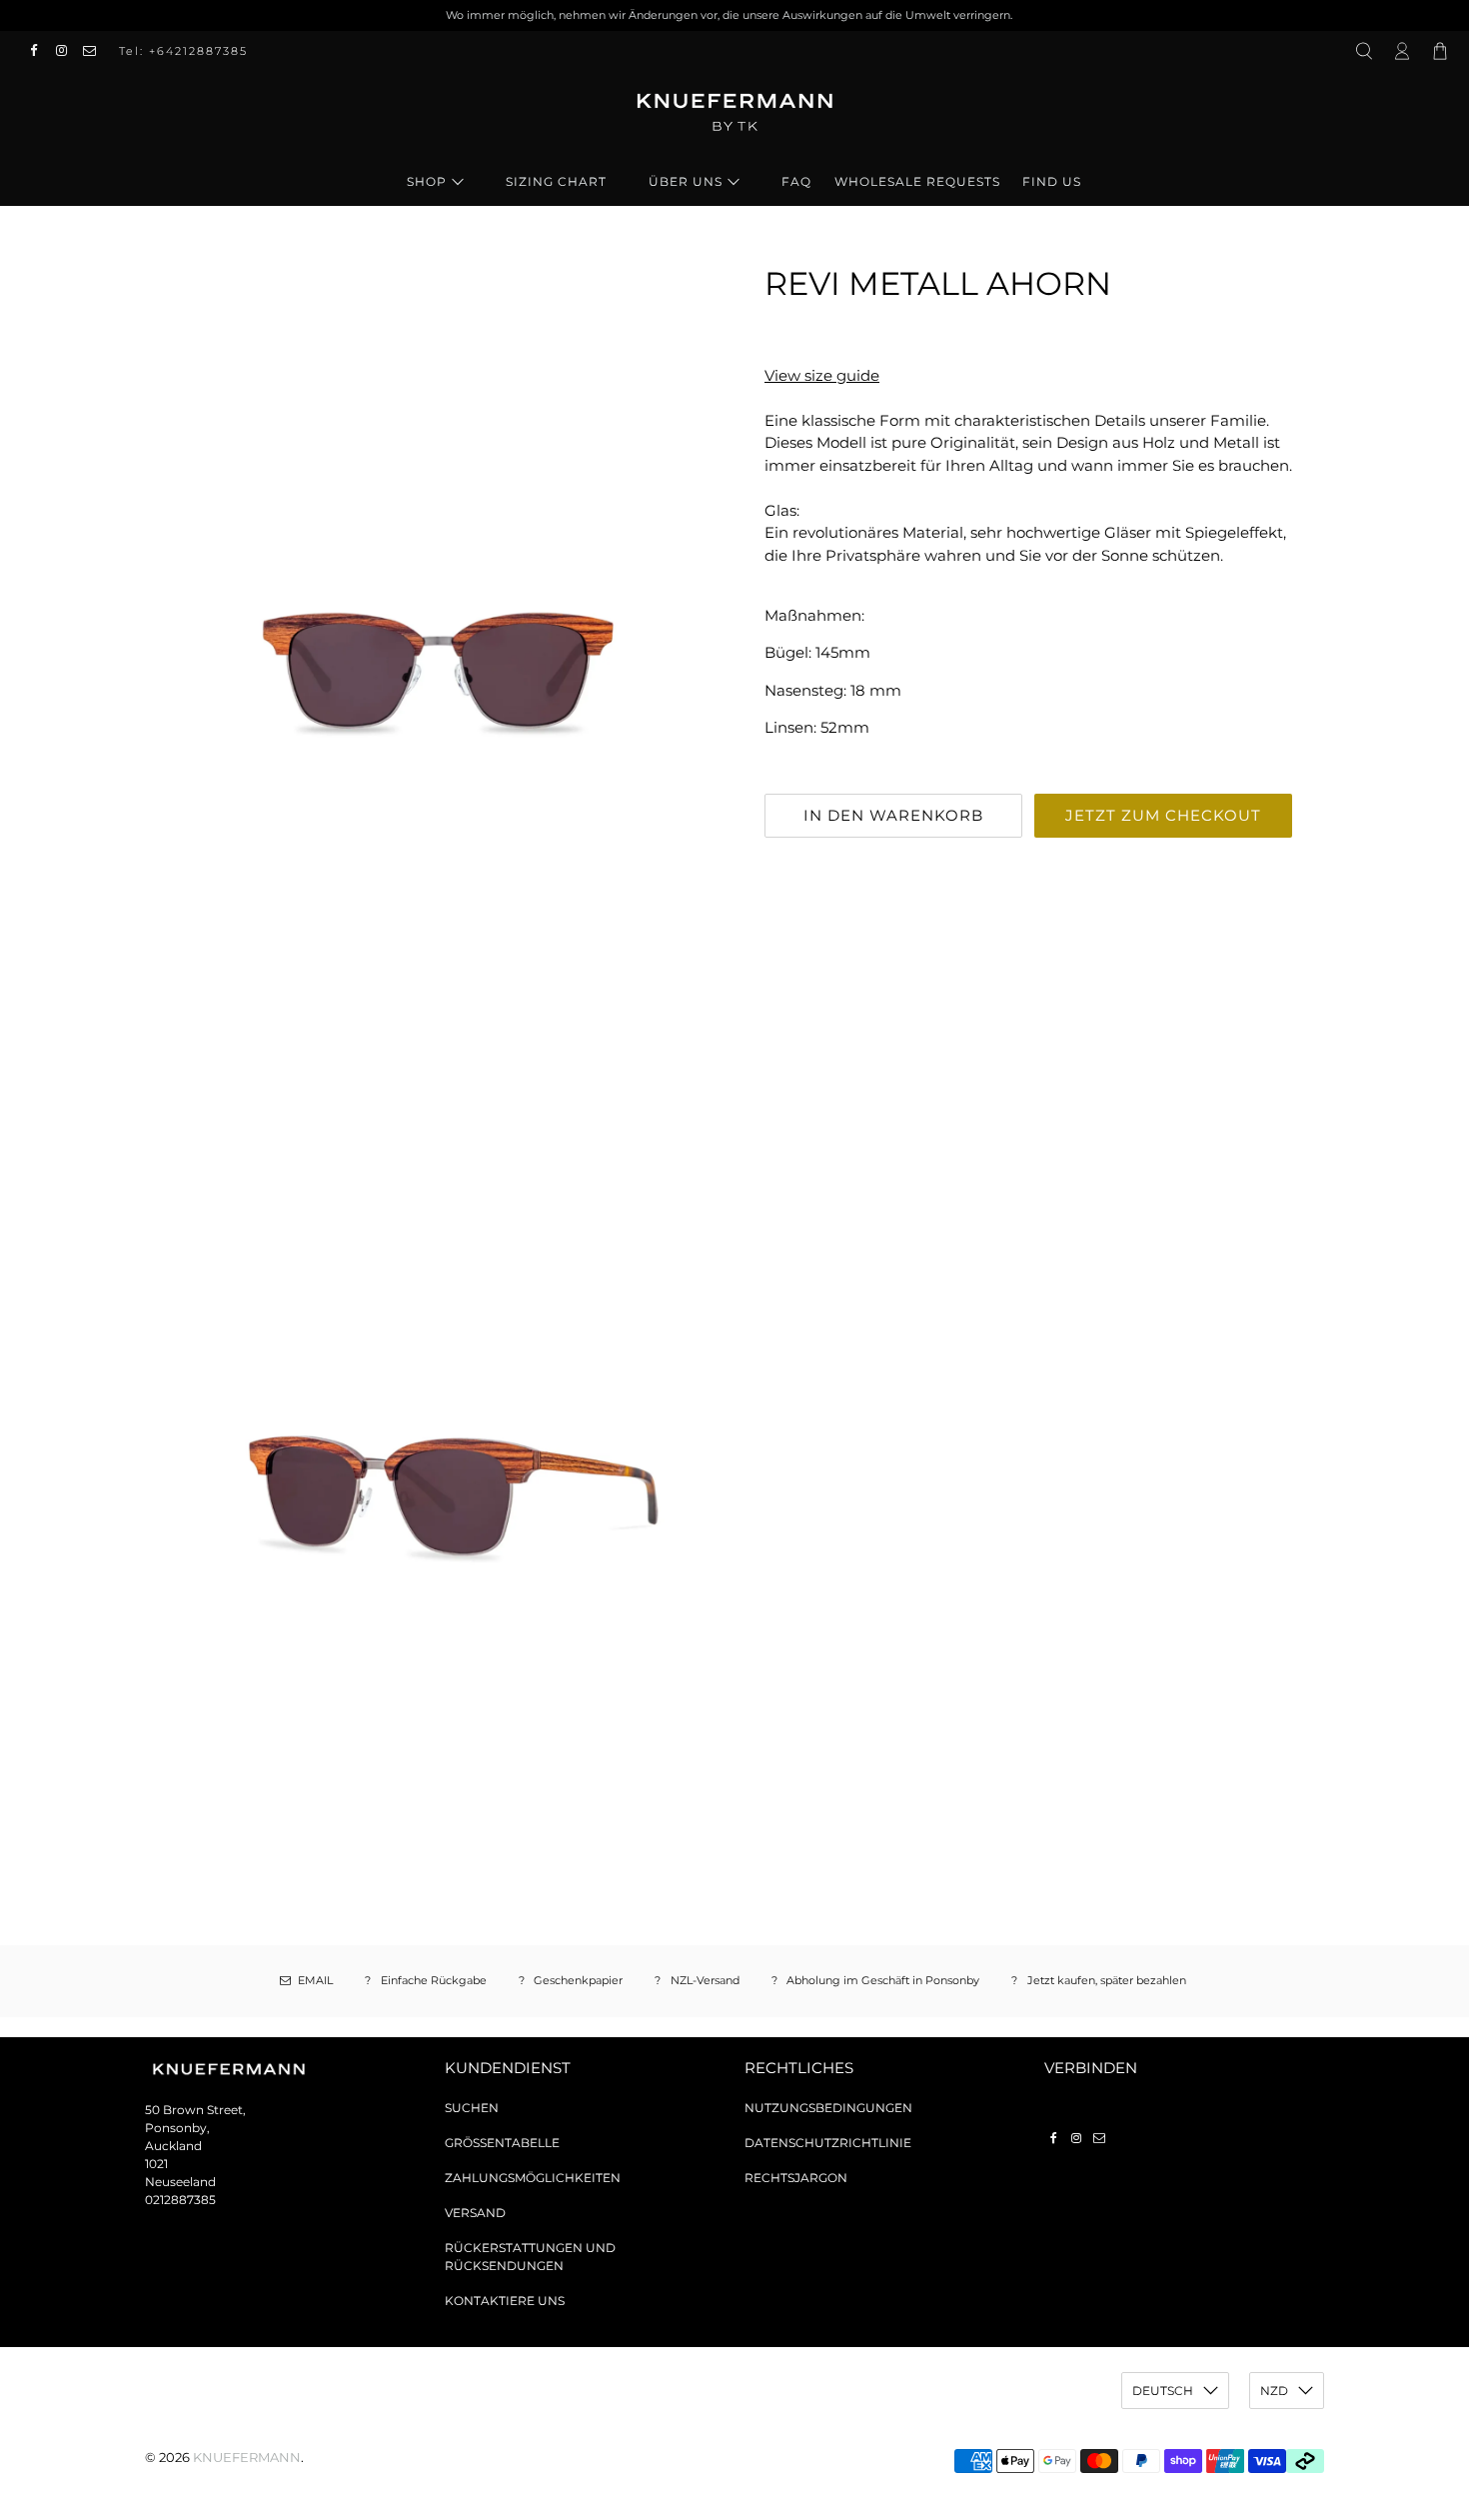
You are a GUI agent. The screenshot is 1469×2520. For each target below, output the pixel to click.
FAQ (796, 181)
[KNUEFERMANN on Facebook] (39, 51)
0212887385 (180, 2200)
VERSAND (475, 2213)
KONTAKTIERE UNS (505, 2301)
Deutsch (1163, 2391)
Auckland (173, 2146)
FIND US (1052, 181)
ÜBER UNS (686, 181)
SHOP (427, 181)
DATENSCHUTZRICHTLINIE (828, 2143)
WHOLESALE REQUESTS (917, 181)
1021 (156, 2164)
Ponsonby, (177, 2128)
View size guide (822, 375)
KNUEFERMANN (247, 2458)
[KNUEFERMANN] (734, 119)
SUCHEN (472, 2108)
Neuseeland (180, 2182)
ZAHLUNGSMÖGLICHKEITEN (533, 2178)
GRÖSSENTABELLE (502, 2143)
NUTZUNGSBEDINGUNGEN (828, 2108)
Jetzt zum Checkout (1163, 815)
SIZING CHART (556, 181)
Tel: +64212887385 (183, 51)
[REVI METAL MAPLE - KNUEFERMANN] (435, 666)
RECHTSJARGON (796, 2178)
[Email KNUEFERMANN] (95, 51)
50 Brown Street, (195, 2110)
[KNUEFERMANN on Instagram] (67, 51)
